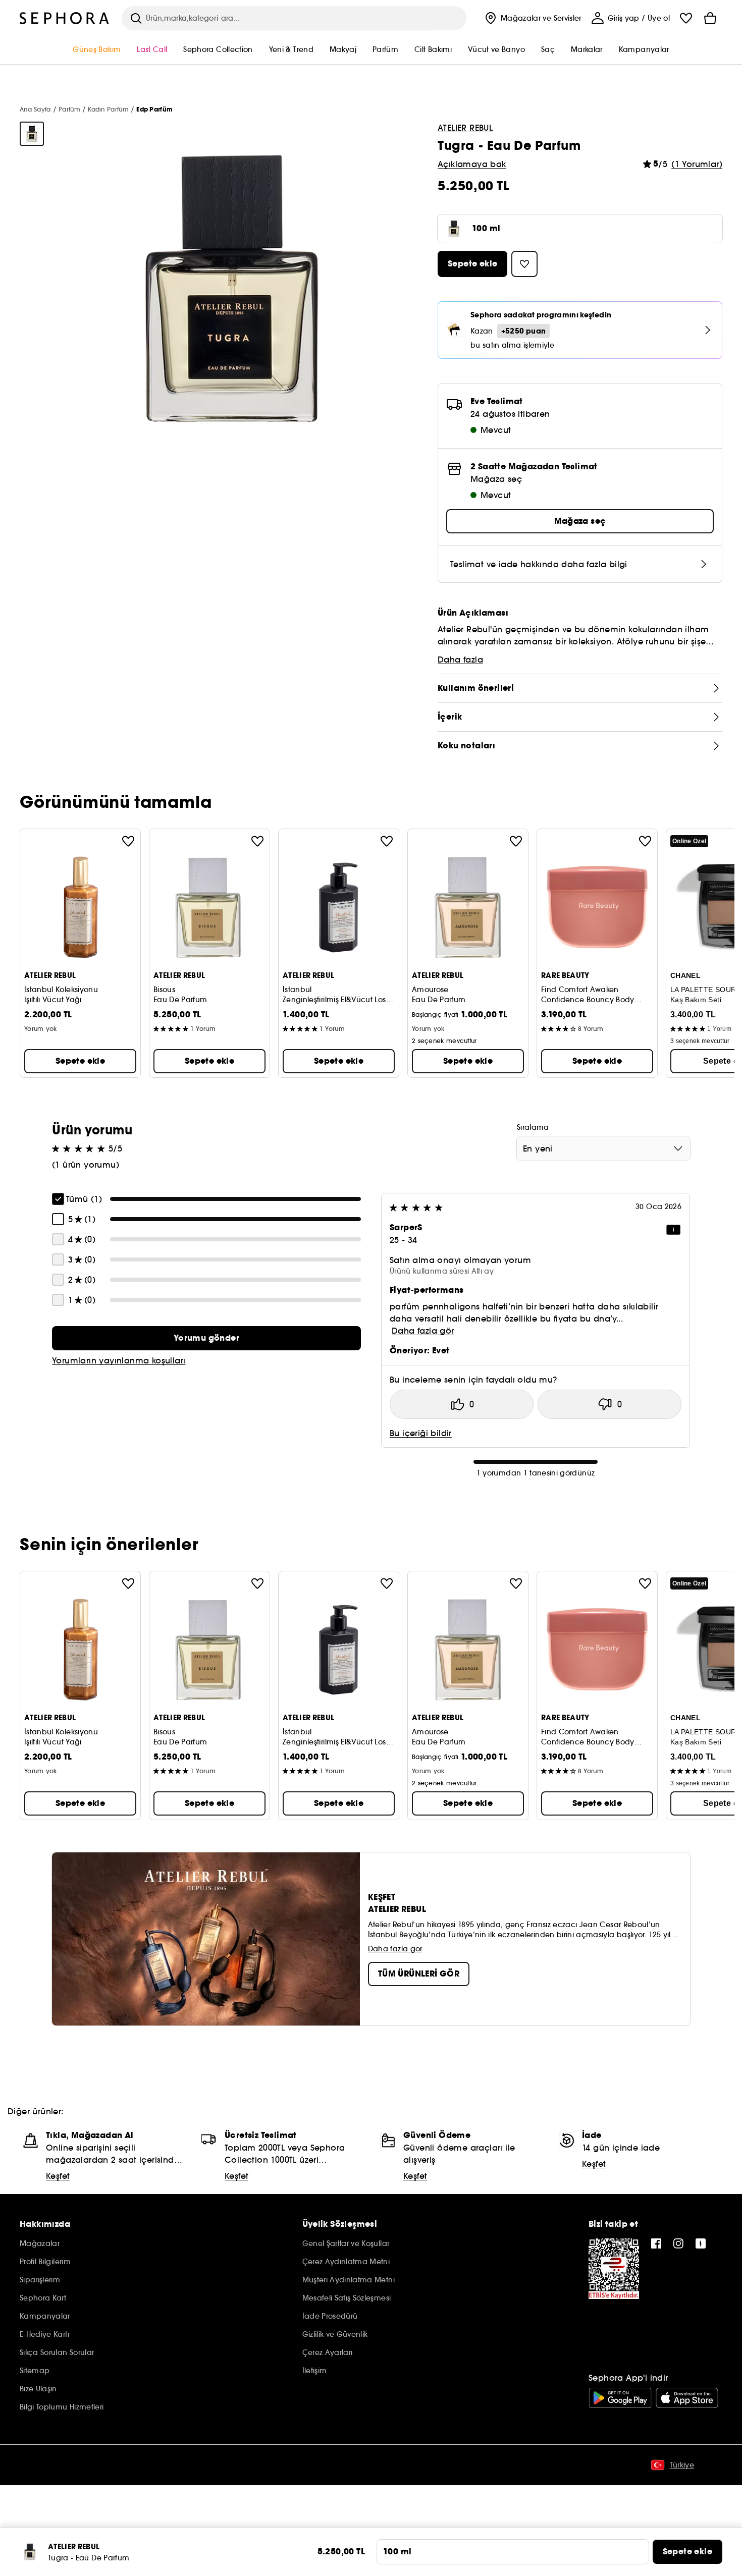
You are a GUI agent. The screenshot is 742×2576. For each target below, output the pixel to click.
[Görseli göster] (32, 134)
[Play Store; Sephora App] (620, 2398)
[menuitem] (532, 18)
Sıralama (533, 1127)
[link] (206, 1338)
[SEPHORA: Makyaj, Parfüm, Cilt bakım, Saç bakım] (65, 18)
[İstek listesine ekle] (128, 841)
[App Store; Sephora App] (687, 2398)
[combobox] (603, 1148)
